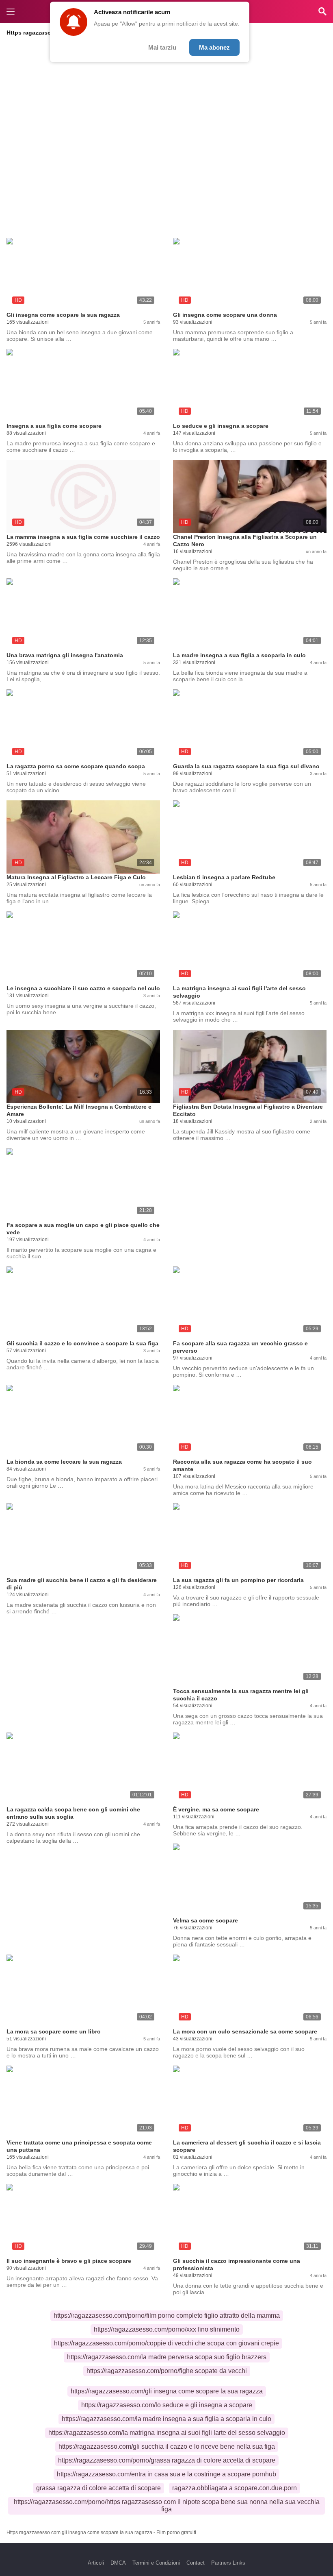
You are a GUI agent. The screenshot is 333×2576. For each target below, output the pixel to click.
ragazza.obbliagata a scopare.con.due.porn (235, 2488)
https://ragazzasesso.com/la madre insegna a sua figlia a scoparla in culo (166, 2419)
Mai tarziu (162, 47)
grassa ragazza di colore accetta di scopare (98, 2488)
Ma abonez (214, 47)
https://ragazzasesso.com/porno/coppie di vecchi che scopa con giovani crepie (166, 2343)
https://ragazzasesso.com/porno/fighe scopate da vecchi (167, 2371)
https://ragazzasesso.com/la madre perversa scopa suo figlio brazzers (167, 2357)
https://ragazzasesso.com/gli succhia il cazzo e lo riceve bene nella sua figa (167, 2446)
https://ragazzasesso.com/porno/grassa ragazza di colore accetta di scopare (167, 2460)
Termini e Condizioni (156, 2563)
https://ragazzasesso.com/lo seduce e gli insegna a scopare (167, 2405)
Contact (196, 2563)
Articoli (96, 2563)
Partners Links (228, 2563)
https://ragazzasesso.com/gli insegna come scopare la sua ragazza (167, 2391)
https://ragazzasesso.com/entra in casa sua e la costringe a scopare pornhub (166, 2474)
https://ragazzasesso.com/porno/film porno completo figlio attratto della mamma (167, 2316)
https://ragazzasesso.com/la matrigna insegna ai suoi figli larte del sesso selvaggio (167, 2433)
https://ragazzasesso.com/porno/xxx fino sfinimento (167, 2329)
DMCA (118, 2563)
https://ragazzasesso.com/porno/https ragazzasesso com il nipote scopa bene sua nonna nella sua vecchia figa (167, 2505)
